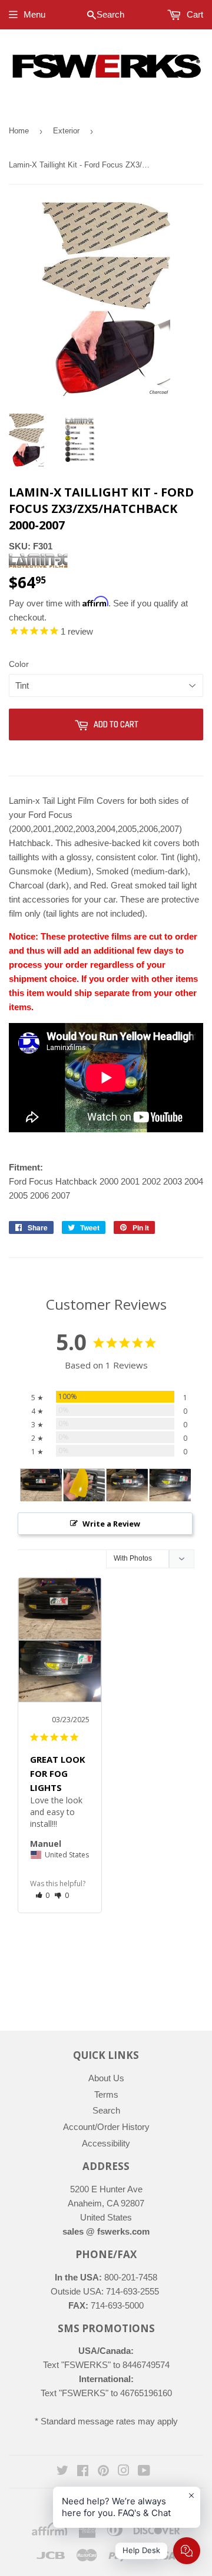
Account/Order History (106, 2127)
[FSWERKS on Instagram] (124, 2472)
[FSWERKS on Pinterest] (103, 2472)
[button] (43, 1895)
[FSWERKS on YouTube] (144, 2472)
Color (19, 664)
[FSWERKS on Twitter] (62, 2472)
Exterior (66, 131)
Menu (34, 14)
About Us (106, 2078)
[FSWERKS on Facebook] (83, 2472)
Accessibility (106, 2143)
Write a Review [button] (111, 1524)
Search (106, 2110)
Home (19, 131)
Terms (106, 2094)
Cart (194, 14)
